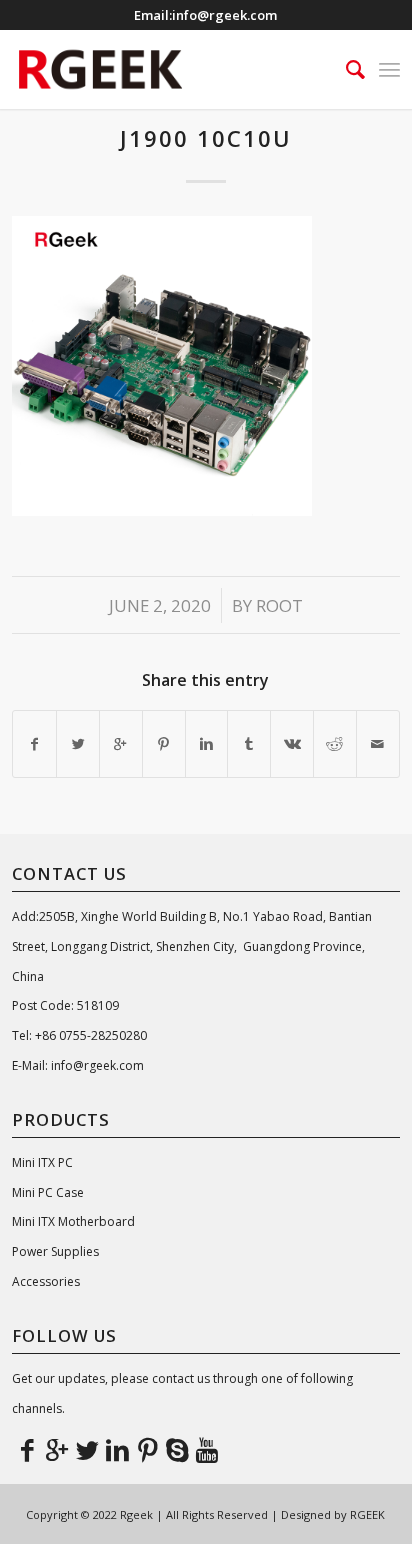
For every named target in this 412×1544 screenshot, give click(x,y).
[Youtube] (207, 1449)
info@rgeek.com (224, 15)
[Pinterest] (147, 1449)
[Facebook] (27, 1449)
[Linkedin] (117, 1449)
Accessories (46, 1281)
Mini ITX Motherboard (73, 1221)
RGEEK (367, 1514)
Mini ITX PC (42, 1162)
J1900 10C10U (206, 138)
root (279, 605)
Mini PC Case (48, 1192)
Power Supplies (55, 1251)
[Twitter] (87, 1449)
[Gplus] (57, 1449)
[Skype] (177, 1449)
